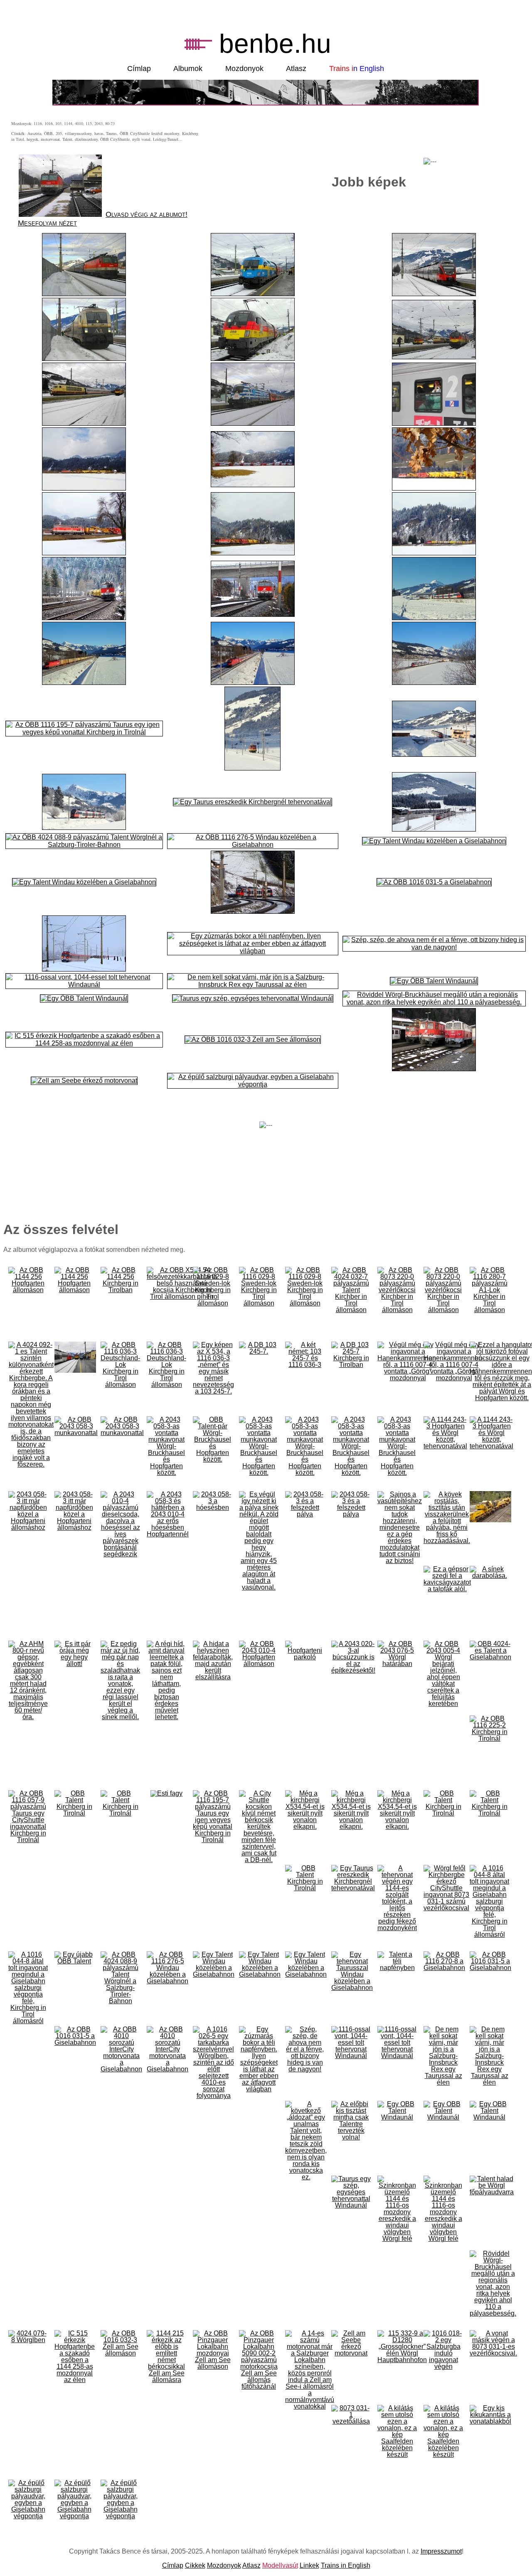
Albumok (188, 69)
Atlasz (296, 69)
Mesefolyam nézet (47, 223)
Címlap (139, 69)
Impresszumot (441, 2551)
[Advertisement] (430, 139)
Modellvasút (280, 2565)
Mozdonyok (244, 69)
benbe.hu (275, 44)
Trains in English (346, 2565)
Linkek (309, 2565)
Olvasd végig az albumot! (147, 214)
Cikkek (195, 2565)
